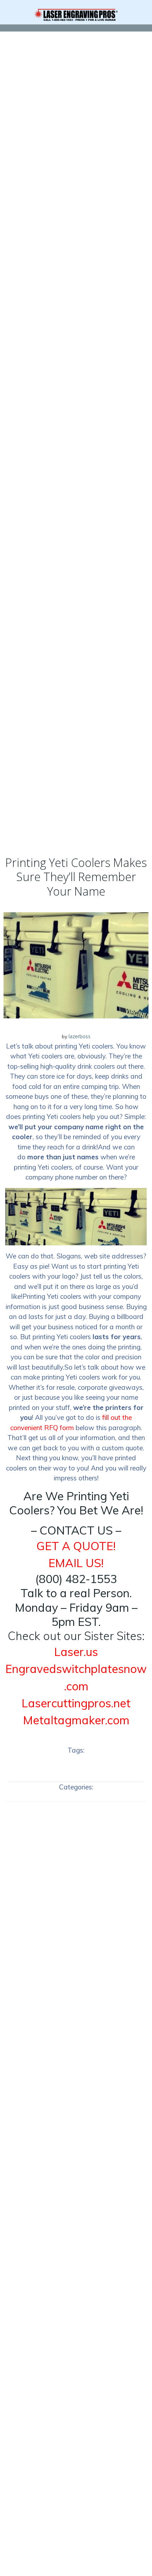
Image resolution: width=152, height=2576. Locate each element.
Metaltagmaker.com (76, 1720)
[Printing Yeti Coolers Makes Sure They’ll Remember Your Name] (76, 965)
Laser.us (76, 1652)
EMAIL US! (76, 1563)
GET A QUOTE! (76, 1546)
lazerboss (80, 1036)
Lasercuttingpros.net (76, 1703)
